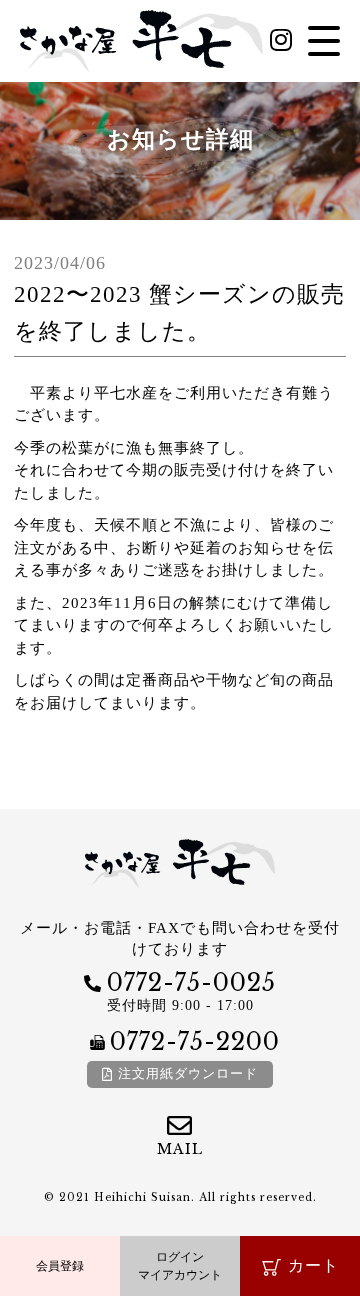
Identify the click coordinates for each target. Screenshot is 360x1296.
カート (313, 1265)
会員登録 (60, 1266)
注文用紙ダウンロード (188, 1073)
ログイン (180, 1266)
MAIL (180, 1149)
